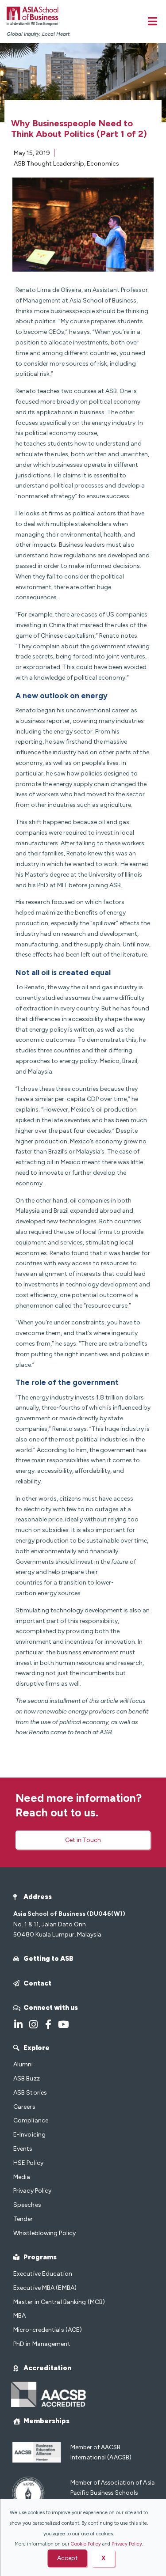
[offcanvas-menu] (152, 21)
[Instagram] (33, 2024)
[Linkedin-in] (18, 2024)
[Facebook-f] (48, 2024)
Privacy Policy (127, 2544)
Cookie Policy (86, 2544)
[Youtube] (63, 2024)
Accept (68, 2558)
